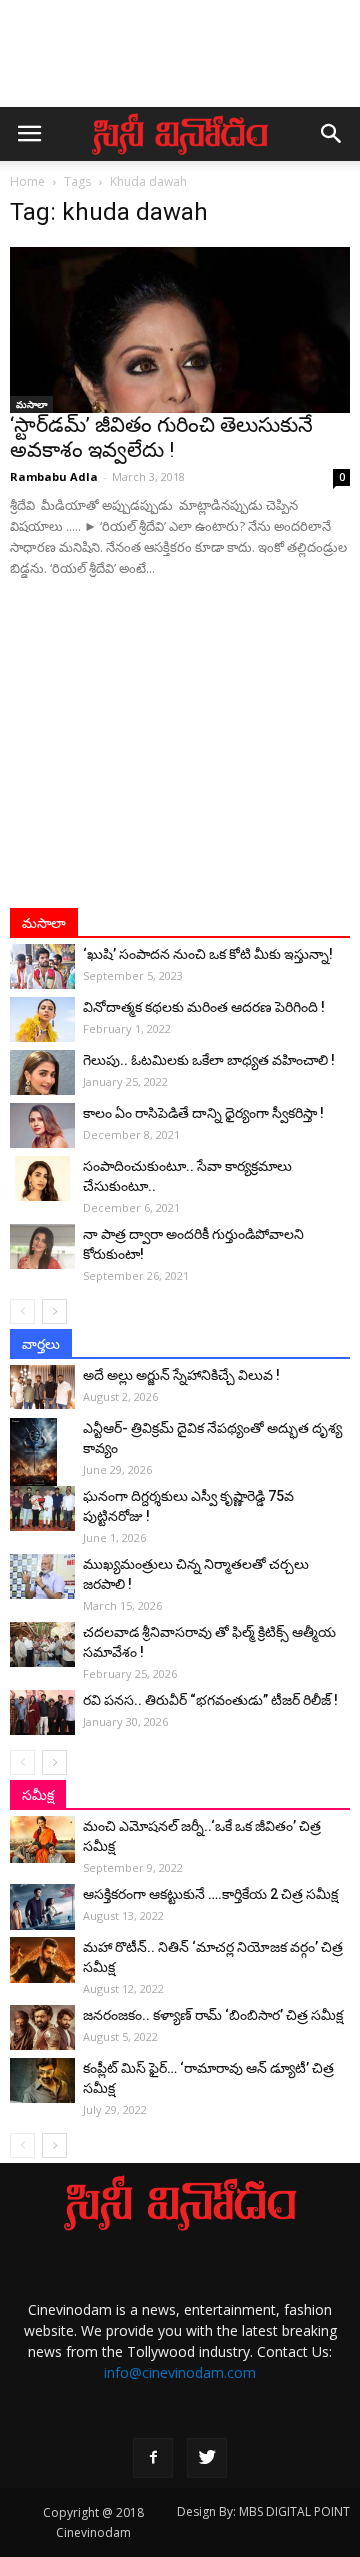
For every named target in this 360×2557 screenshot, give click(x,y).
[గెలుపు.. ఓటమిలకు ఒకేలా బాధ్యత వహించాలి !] (42, 1072)
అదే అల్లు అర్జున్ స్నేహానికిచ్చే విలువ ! (181, 1375)
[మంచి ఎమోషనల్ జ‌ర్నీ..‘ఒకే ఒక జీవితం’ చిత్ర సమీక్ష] (42, 1839)
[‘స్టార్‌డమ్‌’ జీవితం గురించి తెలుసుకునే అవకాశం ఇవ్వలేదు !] (180, 330)
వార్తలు (41, 1344)
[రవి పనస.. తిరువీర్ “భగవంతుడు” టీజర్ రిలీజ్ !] (42, 1712)
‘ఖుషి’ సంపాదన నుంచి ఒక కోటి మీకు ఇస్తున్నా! (208, 954)
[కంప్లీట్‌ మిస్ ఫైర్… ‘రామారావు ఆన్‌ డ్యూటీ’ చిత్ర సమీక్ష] (42, 2080)
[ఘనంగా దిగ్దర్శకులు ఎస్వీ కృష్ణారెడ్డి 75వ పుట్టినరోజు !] (42, 1508)
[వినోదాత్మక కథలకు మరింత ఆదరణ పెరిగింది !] (42, 1019)
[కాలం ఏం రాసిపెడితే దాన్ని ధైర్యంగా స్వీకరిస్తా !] (42, 1125)
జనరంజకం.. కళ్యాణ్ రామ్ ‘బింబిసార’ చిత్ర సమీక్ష (213, 2015)
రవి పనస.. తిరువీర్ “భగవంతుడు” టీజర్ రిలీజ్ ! (210, 1700)
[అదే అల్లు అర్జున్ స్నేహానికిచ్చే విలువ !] (42, 1386)
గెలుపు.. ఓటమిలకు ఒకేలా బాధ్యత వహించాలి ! (209, 1060)
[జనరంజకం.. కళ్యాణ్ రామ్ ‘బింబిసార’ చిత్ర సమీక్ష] (42, 2027)
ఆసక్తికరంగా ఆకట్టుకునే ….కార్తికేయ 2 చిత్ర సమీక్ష (210, 1894)
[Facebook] (153, 2458)
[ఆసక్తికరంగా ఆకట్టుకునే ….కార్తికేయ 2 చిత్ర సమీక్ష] (42, 1907)
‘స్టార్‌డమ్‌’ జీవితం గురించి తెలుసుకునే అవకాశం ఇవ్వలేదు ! (161, 437)
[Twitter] (207, 2458)
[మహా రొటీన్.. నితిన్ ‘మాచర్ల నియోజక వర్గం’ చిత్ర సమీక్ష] (42, 1959)
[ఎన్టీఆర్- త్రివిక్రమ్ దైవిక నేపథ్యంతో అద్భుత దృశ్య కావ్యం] (42, 1453)
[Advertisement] (180, 63)
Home (27, 181)
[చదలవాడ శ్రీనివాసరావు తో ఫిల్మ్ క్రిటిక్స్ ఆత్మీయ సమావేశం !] (42, 1644)
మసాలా (31, 404)
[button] (332, 134)
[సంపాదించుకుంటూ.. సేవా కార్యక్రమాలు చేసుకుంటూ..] (42, 1178)
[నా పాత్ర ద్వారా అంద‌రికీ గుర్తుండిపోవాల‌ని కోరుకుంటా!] (42, 1246)
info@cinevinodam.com (180, 2372)
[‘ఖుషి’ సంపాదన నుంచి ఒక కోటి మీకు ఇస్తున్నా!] (42, 966)
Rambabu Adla (54, 476)
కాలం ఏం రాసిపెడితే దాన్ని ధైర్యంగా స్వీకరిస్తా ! (203, 1113)
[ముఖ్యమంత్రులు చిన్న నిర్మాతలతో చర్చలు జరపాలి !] (42, 1576)
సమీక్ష (38, 1795)
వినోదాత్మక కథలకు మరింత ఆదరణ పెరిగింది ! (204, 1007)
